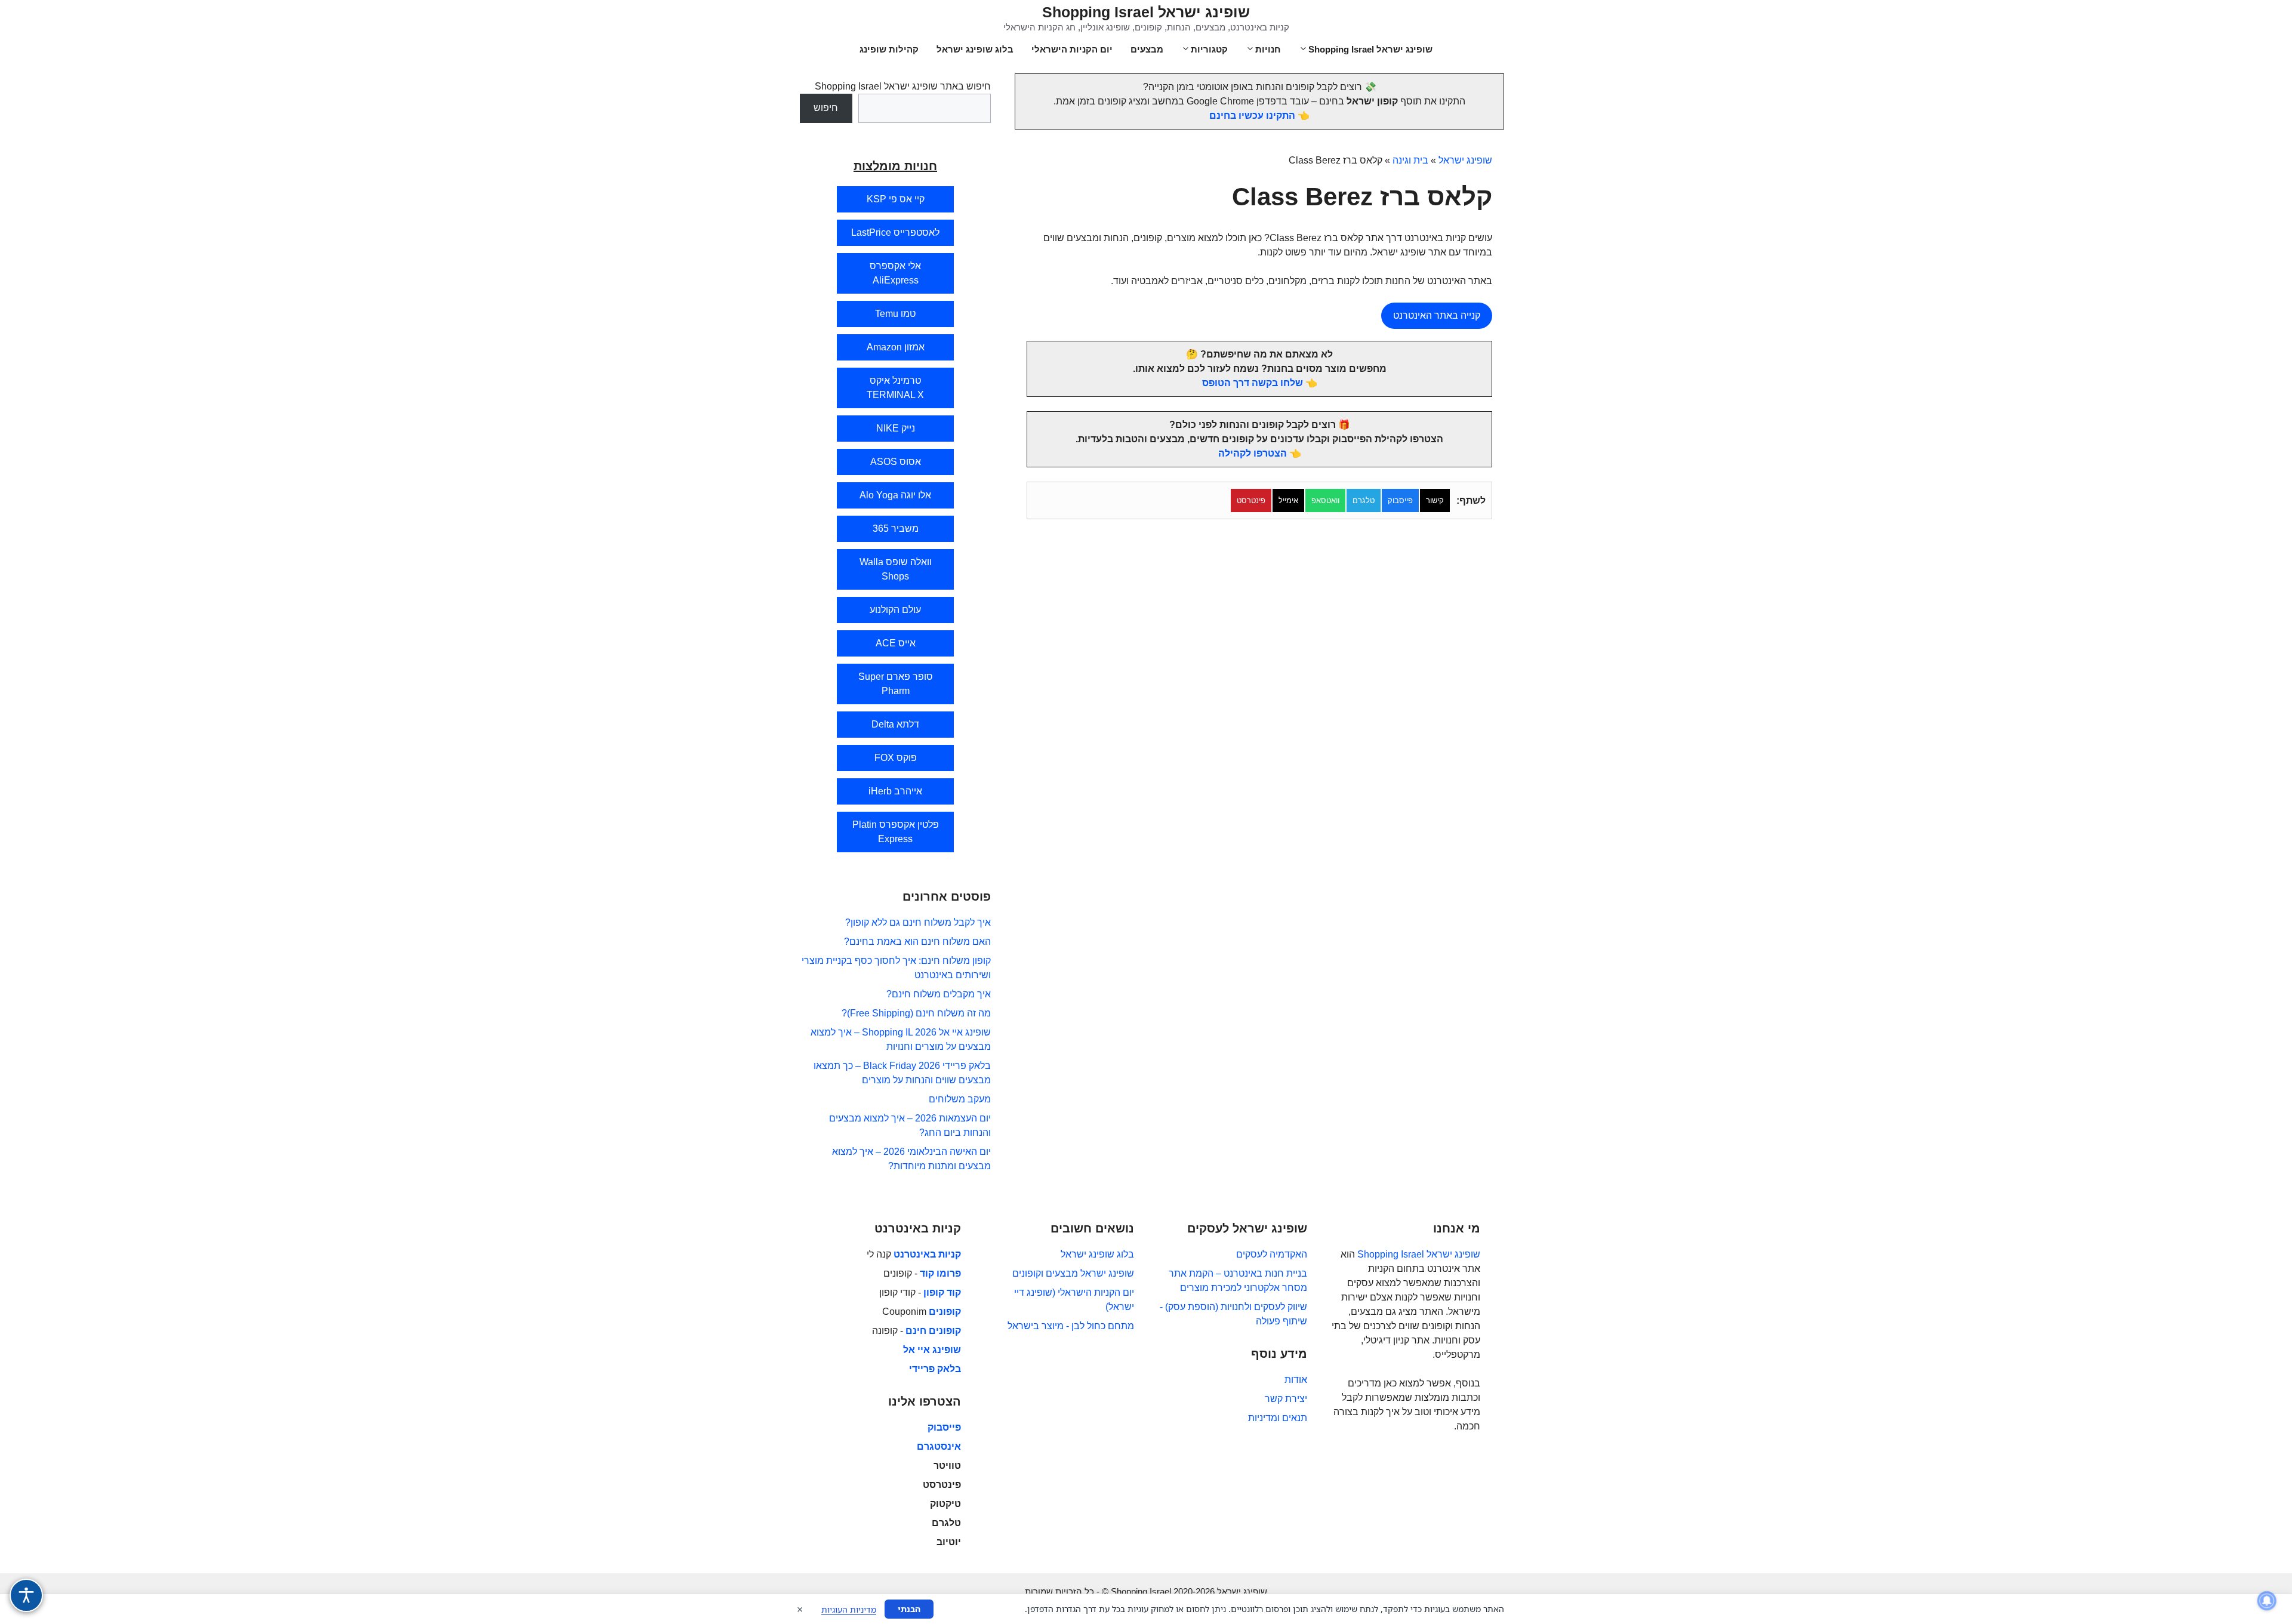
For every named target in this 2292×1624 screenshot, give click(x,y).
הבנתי (909, 1609)
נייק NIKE (896, 428)
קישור (1435, 500)
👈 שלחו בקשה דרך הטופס (1260, 383)
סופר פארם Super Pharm (896, 684)
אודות (1296, 1380)
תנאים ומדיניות (1278, 1418)
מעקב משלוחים (960, 1099)
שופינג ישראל (1465, 160)
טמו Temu (895, 314)
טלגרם (1364, 500)
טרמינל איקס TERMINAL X (895, 388)
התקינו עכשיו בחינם (1252, 115)
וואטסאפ (1325, 500)
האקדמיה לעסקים (1272, 1254)
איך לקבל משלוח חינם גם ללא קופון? (918, 922)
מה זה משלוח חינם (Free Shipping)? (916, 1013)
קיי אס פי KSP (896, 199)
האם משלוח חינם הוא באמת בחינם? (917, 942)
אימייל (1288, 500)
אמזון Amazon (896, 347)
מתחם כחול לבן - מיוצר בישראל (1071, 1326)
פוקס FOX (896, 758)
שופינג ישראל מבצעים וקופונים (1073, 1273)
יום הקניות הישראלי (1072, 49)
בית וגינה (1410, 160)
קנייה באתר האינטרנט (1437, 315)
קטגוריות (1209, 49)
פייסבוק (1400, 500)
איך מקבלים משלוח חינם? (939, 994)
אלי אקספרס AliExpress (895, 273)
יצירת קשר (1286, 1399)
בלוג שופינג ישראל (975, 49)
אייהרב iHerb (895, 791)
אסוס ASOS (896, 462)
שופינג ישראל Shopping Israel (1146, 12)
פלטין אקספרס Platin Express (896, 832)
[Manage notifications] (2267, 1601)
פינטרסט (1251, 500)
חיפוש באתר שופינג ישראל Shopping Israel (903, 86)
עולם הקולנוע (895, 610)
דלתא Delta (895, 724)
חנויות (1268, 49)
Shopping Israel (1391, 1254)
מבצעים (1147, 49)
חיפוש (826, 108)
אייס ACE (896, 643)
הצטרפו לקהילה (1253, 453)
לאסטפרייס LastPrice (895, 232)
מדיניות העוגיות (849, 1609)
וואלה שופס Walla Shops (896, 569)
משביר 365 (896, 529)
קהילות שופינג (889, 49)
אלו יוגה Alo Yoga (895, 495)
